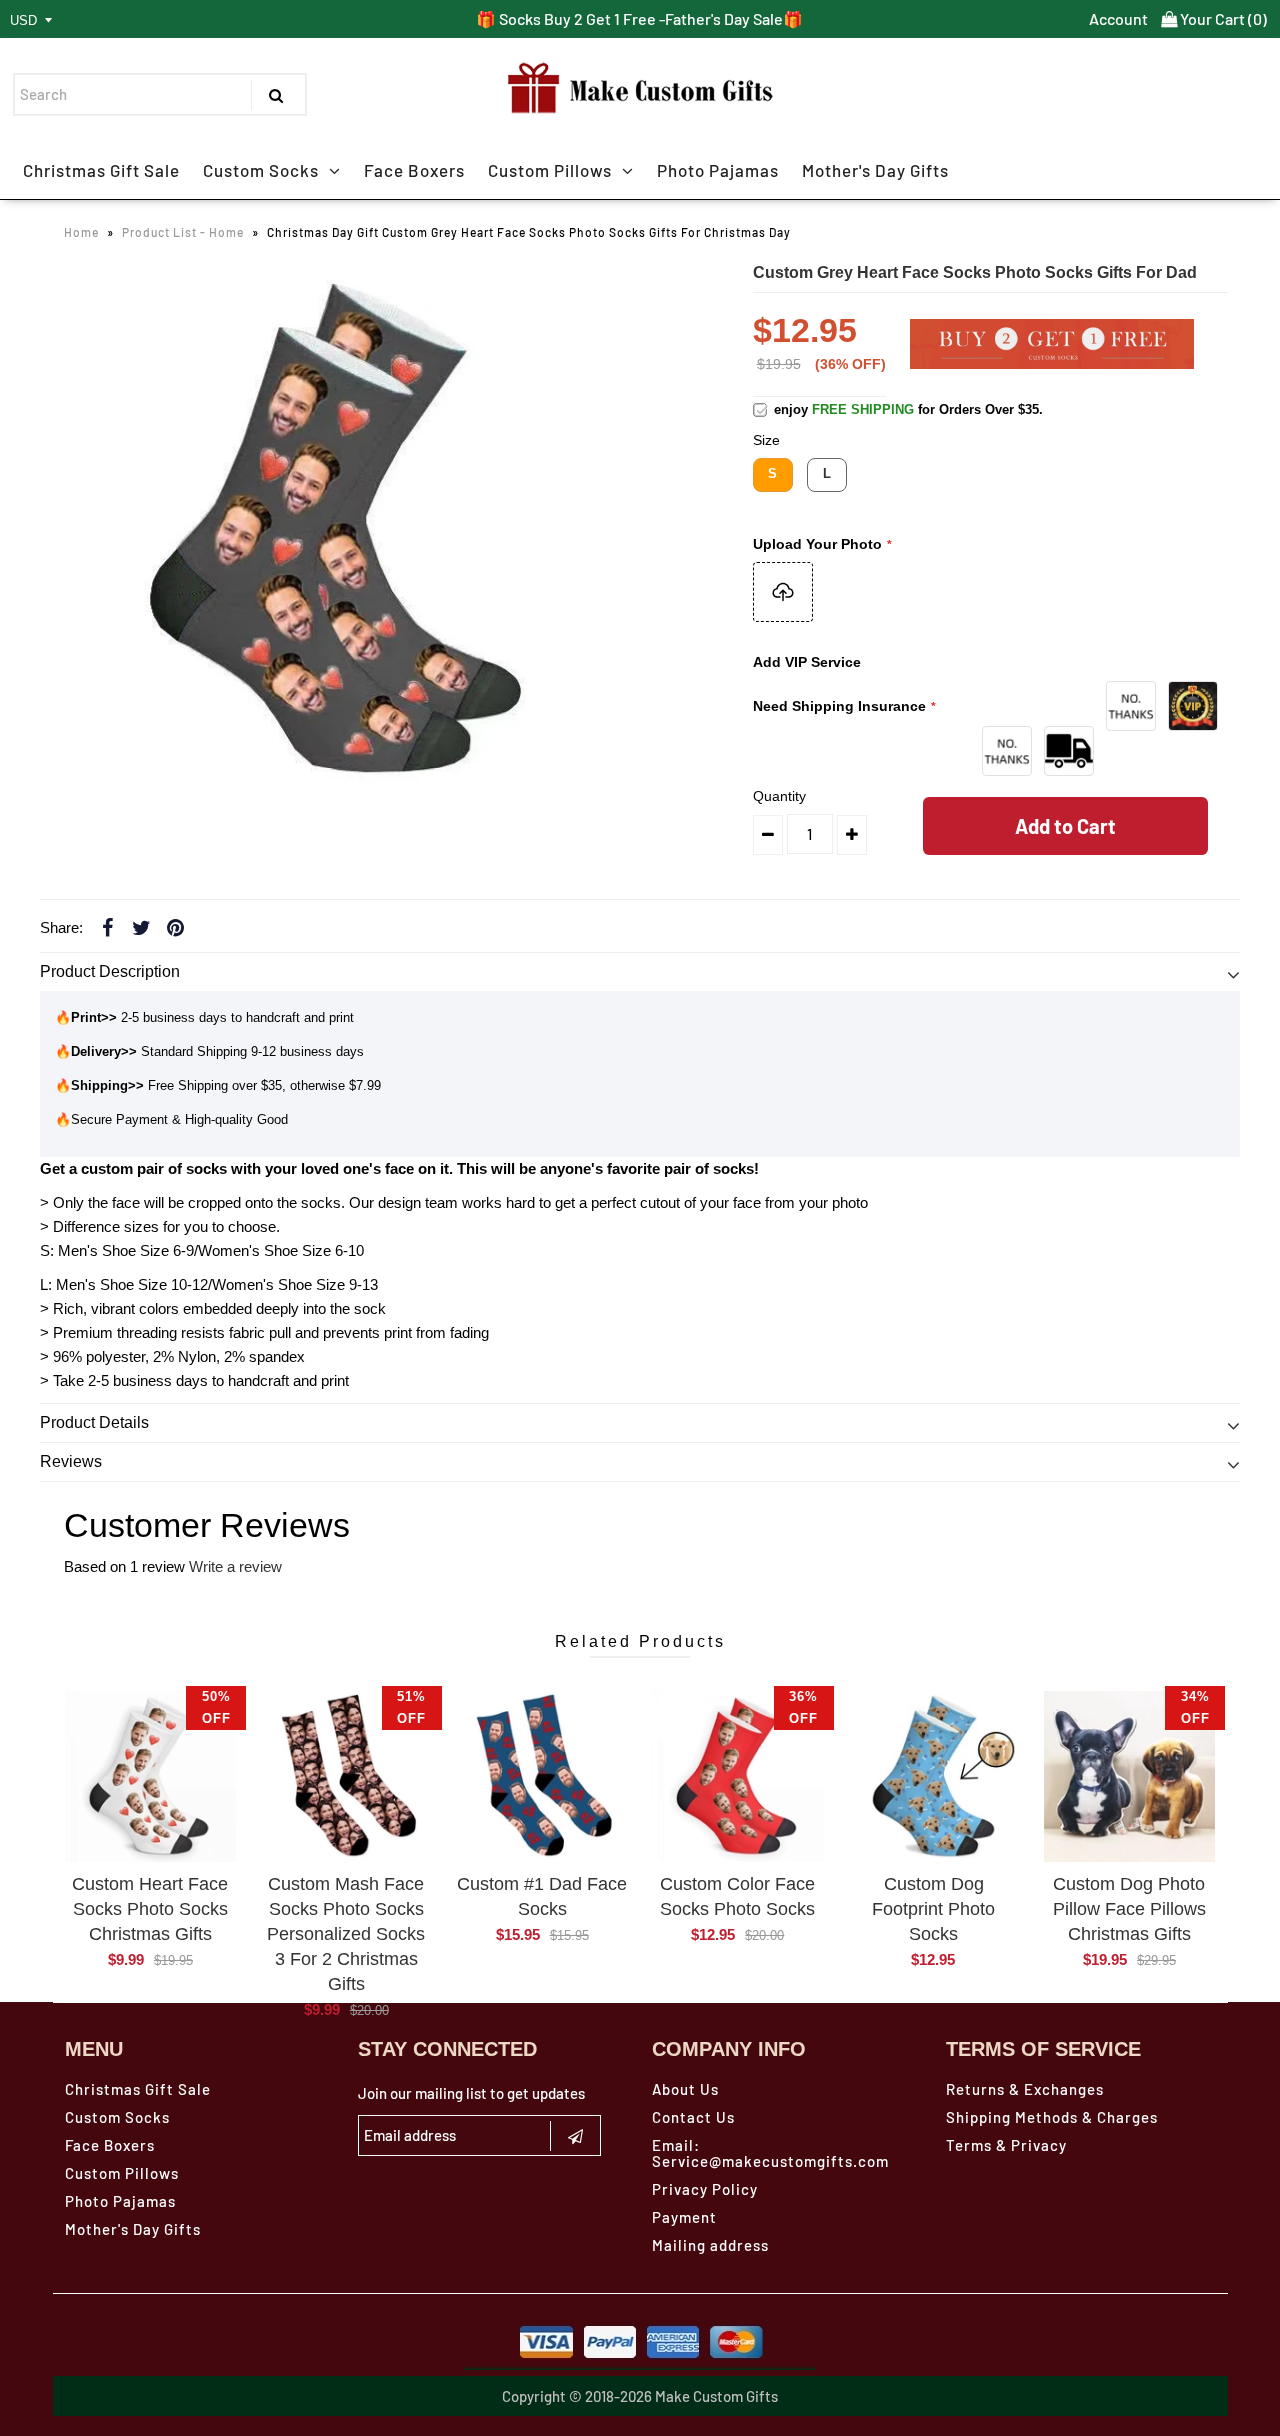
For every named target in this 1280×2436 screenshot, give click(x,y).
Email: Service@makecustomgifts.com (770, 2153)
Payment (684, 2217)
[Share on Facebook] (107, 927)
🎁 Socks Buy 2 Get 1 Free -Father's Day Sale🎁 (639, 18)
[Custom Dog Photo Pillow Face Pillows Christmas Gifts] (1129, 1776)
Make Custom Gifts (716, 2396)
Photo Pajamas (718, 170)
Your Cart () (1222, 18)
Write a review (235, 1566)
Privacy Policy (705, 2189)
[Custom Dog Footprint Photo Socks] (933, 1776)
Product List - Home (183, 232)
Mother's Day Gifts (875, 170)
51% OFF (411, 1707)
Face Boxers (414, 170)
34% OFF (1195, 1707)
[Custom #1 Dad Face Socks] (541, 1776)
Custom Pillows (550, 170)
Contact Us (693, 2117)
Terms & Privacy (1006, 2145)
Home (81, 232)
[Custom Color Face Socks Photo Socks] (737, 1776)
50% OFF (216, 1707)
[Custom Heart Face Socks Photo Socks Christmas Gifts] (150, 1776)
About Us (685, 2089)
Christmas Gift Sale (101, 170)
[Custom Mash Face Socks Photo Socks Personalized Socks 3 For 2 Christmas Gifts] (346, 1776)
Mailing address (710, 2245)
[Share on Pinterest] (175, 927)
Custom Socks (261, 170)
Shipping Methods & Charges (1052, 2117)
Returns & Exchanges (1025, 2089)
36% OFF (803, 1707)
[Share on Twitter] (141, 927)
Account (1118, 18)
